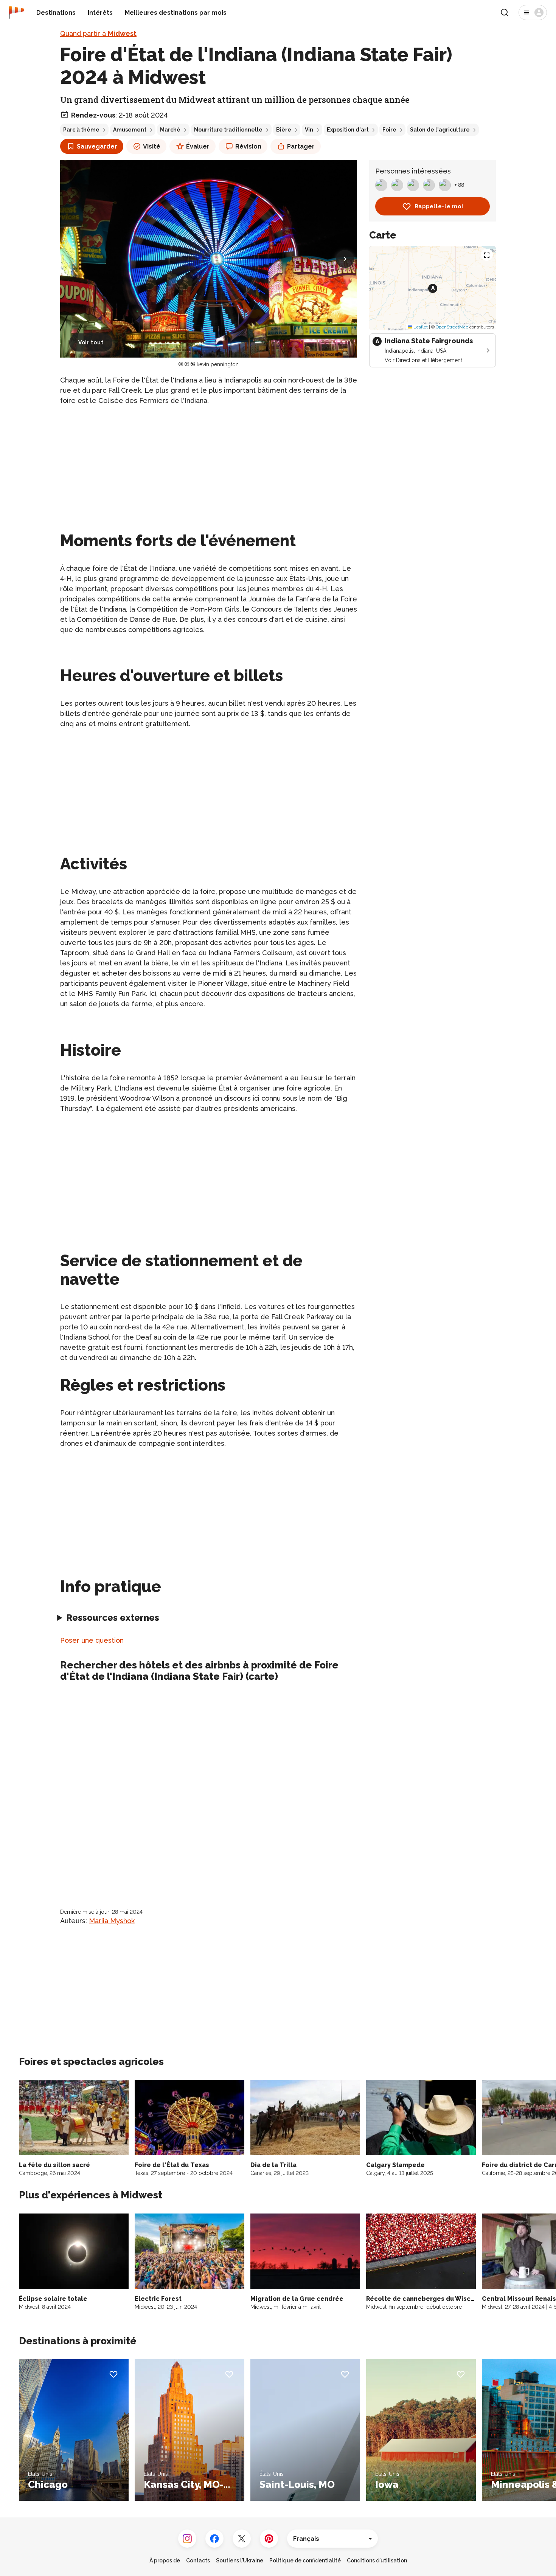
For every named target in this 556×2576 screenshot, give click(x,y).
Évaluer (198, 146)
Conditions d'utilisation (377, 2561)
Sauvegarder (97, 146)
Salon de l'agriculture (440, 130)
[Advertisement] (209, 465)
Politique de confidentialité (305, 2561)
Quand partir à (98, 33)
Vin (309, 130)
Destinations (56, 13)
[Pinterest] (269, 2539)
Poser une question (92, 1640)
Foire (389, 130)
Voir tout (91, 342)
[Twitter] (242, 2539)
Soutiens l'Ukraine (240, 2561)
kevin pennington (218, 364)
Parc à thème (81, 130)
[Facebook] (214, 2539)
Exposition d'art (348, 130)
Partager (301, 146)
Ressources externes (113, 1618)
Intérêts (100, 13)
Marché (170, 130)
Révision (248, 146)
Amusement (130, 130)
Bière (284, 130)
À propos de (165, 2561)
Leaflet (420, 327)
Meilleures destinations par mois (176, 13)
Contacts (198, 2561)
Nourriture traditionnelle (228, 130)
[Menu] (533, 12)
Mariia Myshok (112, 1921)
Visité (152, 146)
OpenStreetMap (452, 327)
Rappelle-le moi (439, 206)
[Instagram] (187, 2539)
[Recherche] (505, 12)
